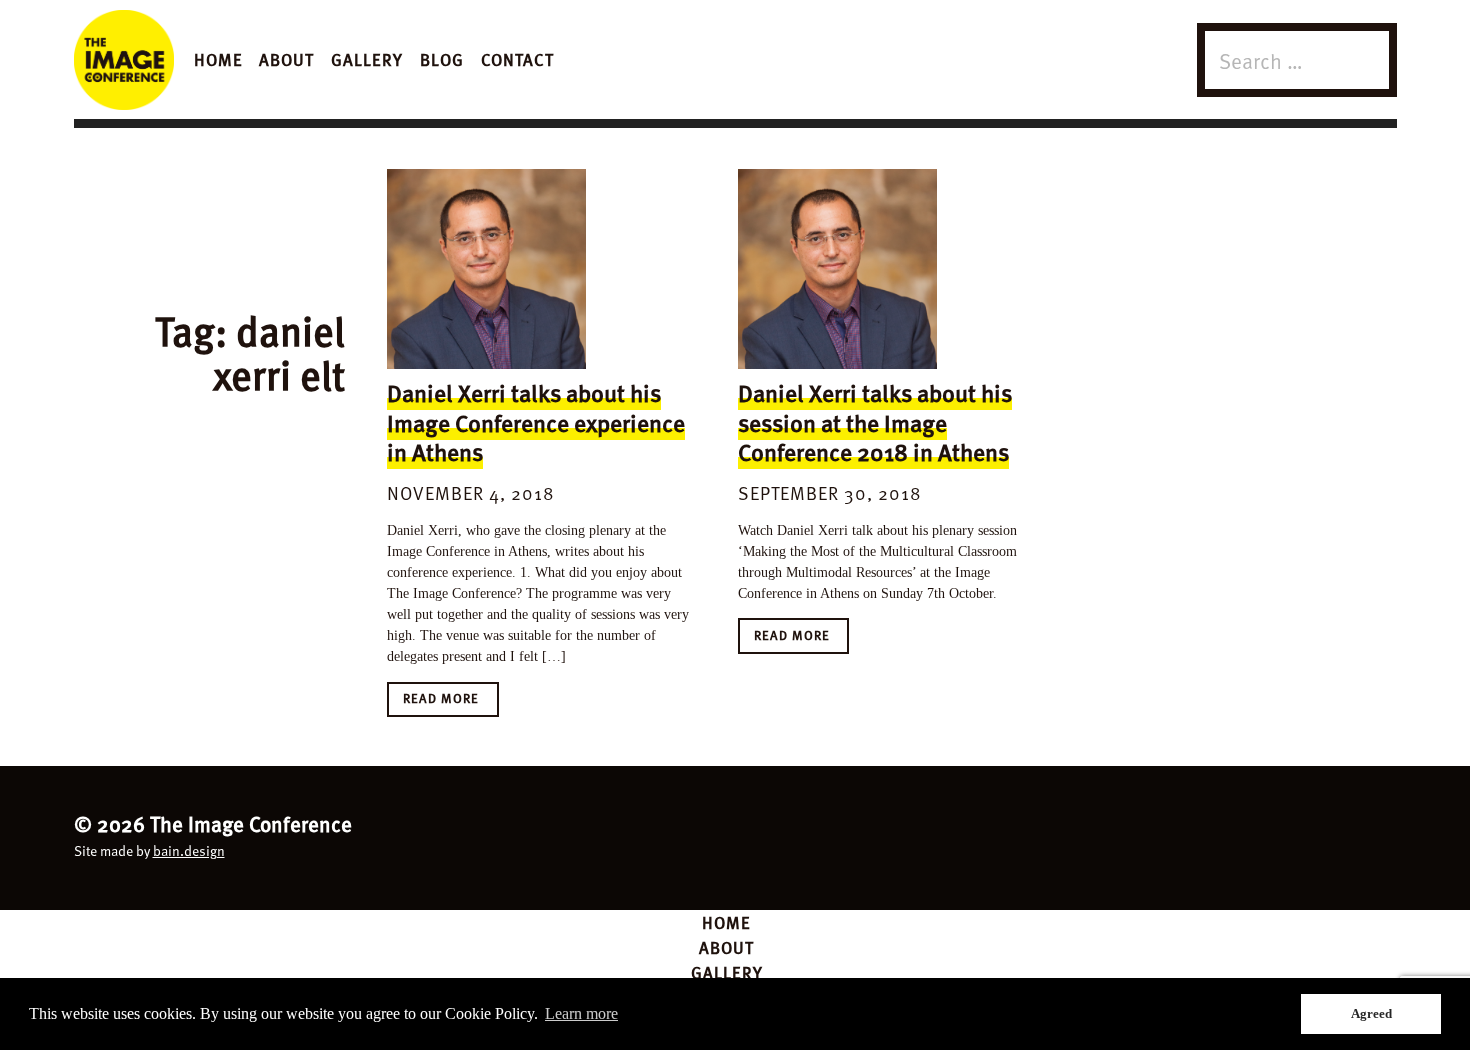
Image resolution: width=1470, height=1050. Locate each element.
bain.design (189, 850)
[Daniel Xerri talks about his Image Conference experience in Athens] (486, 269)
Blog (442, 59)
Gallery (367, 59)
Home (218, 59)
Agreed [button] (1371, 1013)
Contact (517, 59)
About (286, 59)
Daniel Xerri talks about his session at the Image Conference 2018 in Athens (875, 422)
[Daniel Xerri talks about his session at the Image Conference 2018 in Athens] (837, 269)
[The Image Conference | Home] (124, 60)
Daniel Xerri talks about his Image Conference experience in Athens (536, 422)
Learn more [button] (581, 1013)
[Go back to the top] (735, 834)
